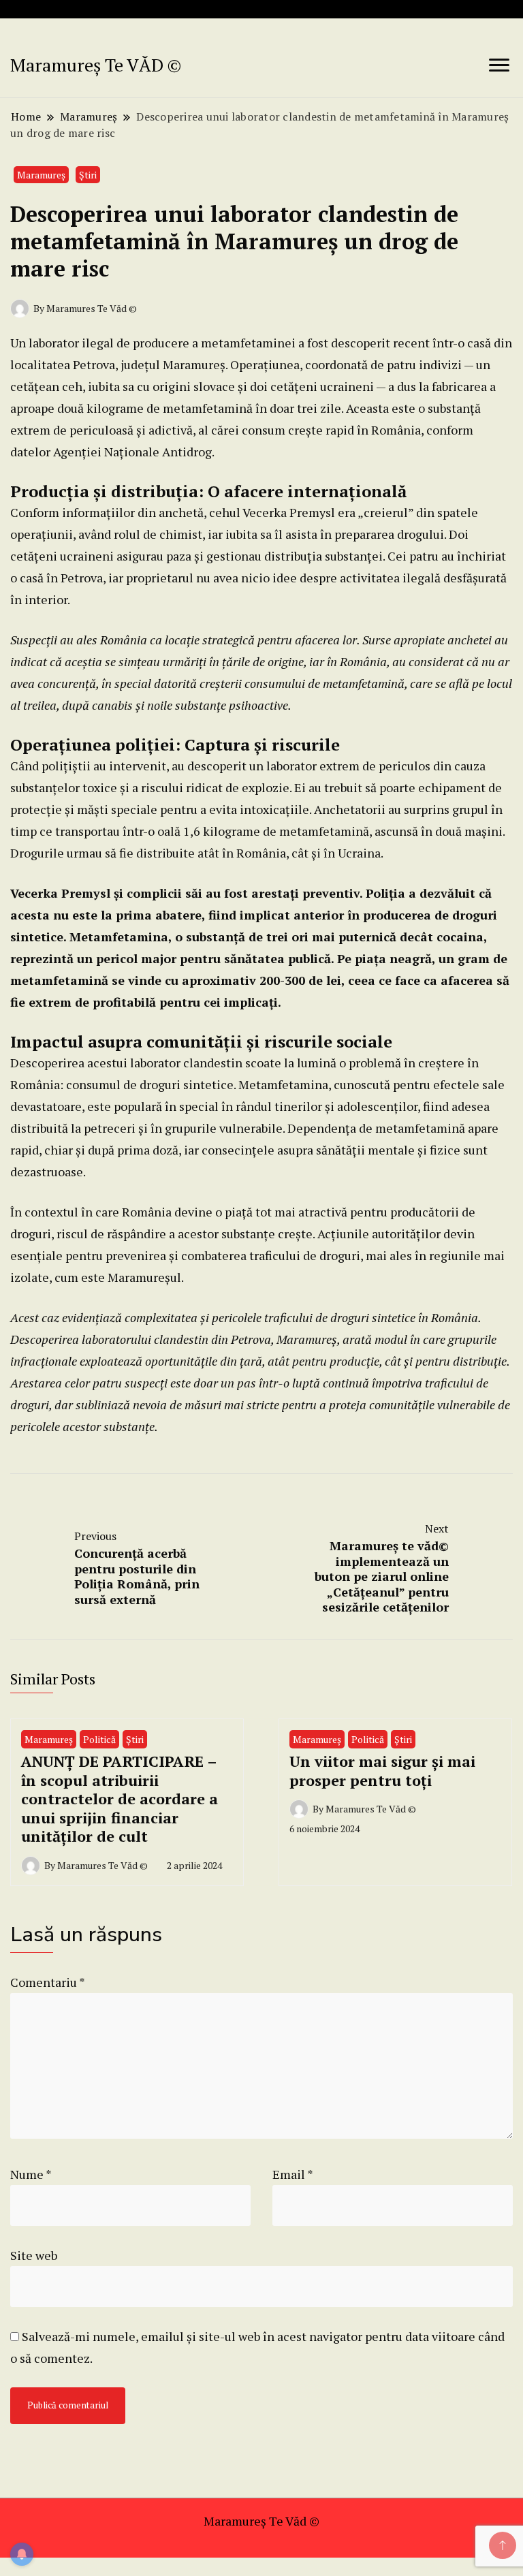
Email (293, 2174)
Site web (34, 2255)
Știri (88, 175)
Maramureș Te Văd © (261, 2521)
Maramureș (41, 175)
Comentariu (47, 1982)
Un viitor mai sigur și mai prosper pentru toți (382, 1771)
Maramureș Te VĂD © (96, 65)
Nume (31, 2174)
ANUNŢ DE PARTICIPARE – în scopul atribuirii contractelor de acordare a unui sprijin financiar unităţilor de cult (120, 1799)
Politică (99, 1739)
